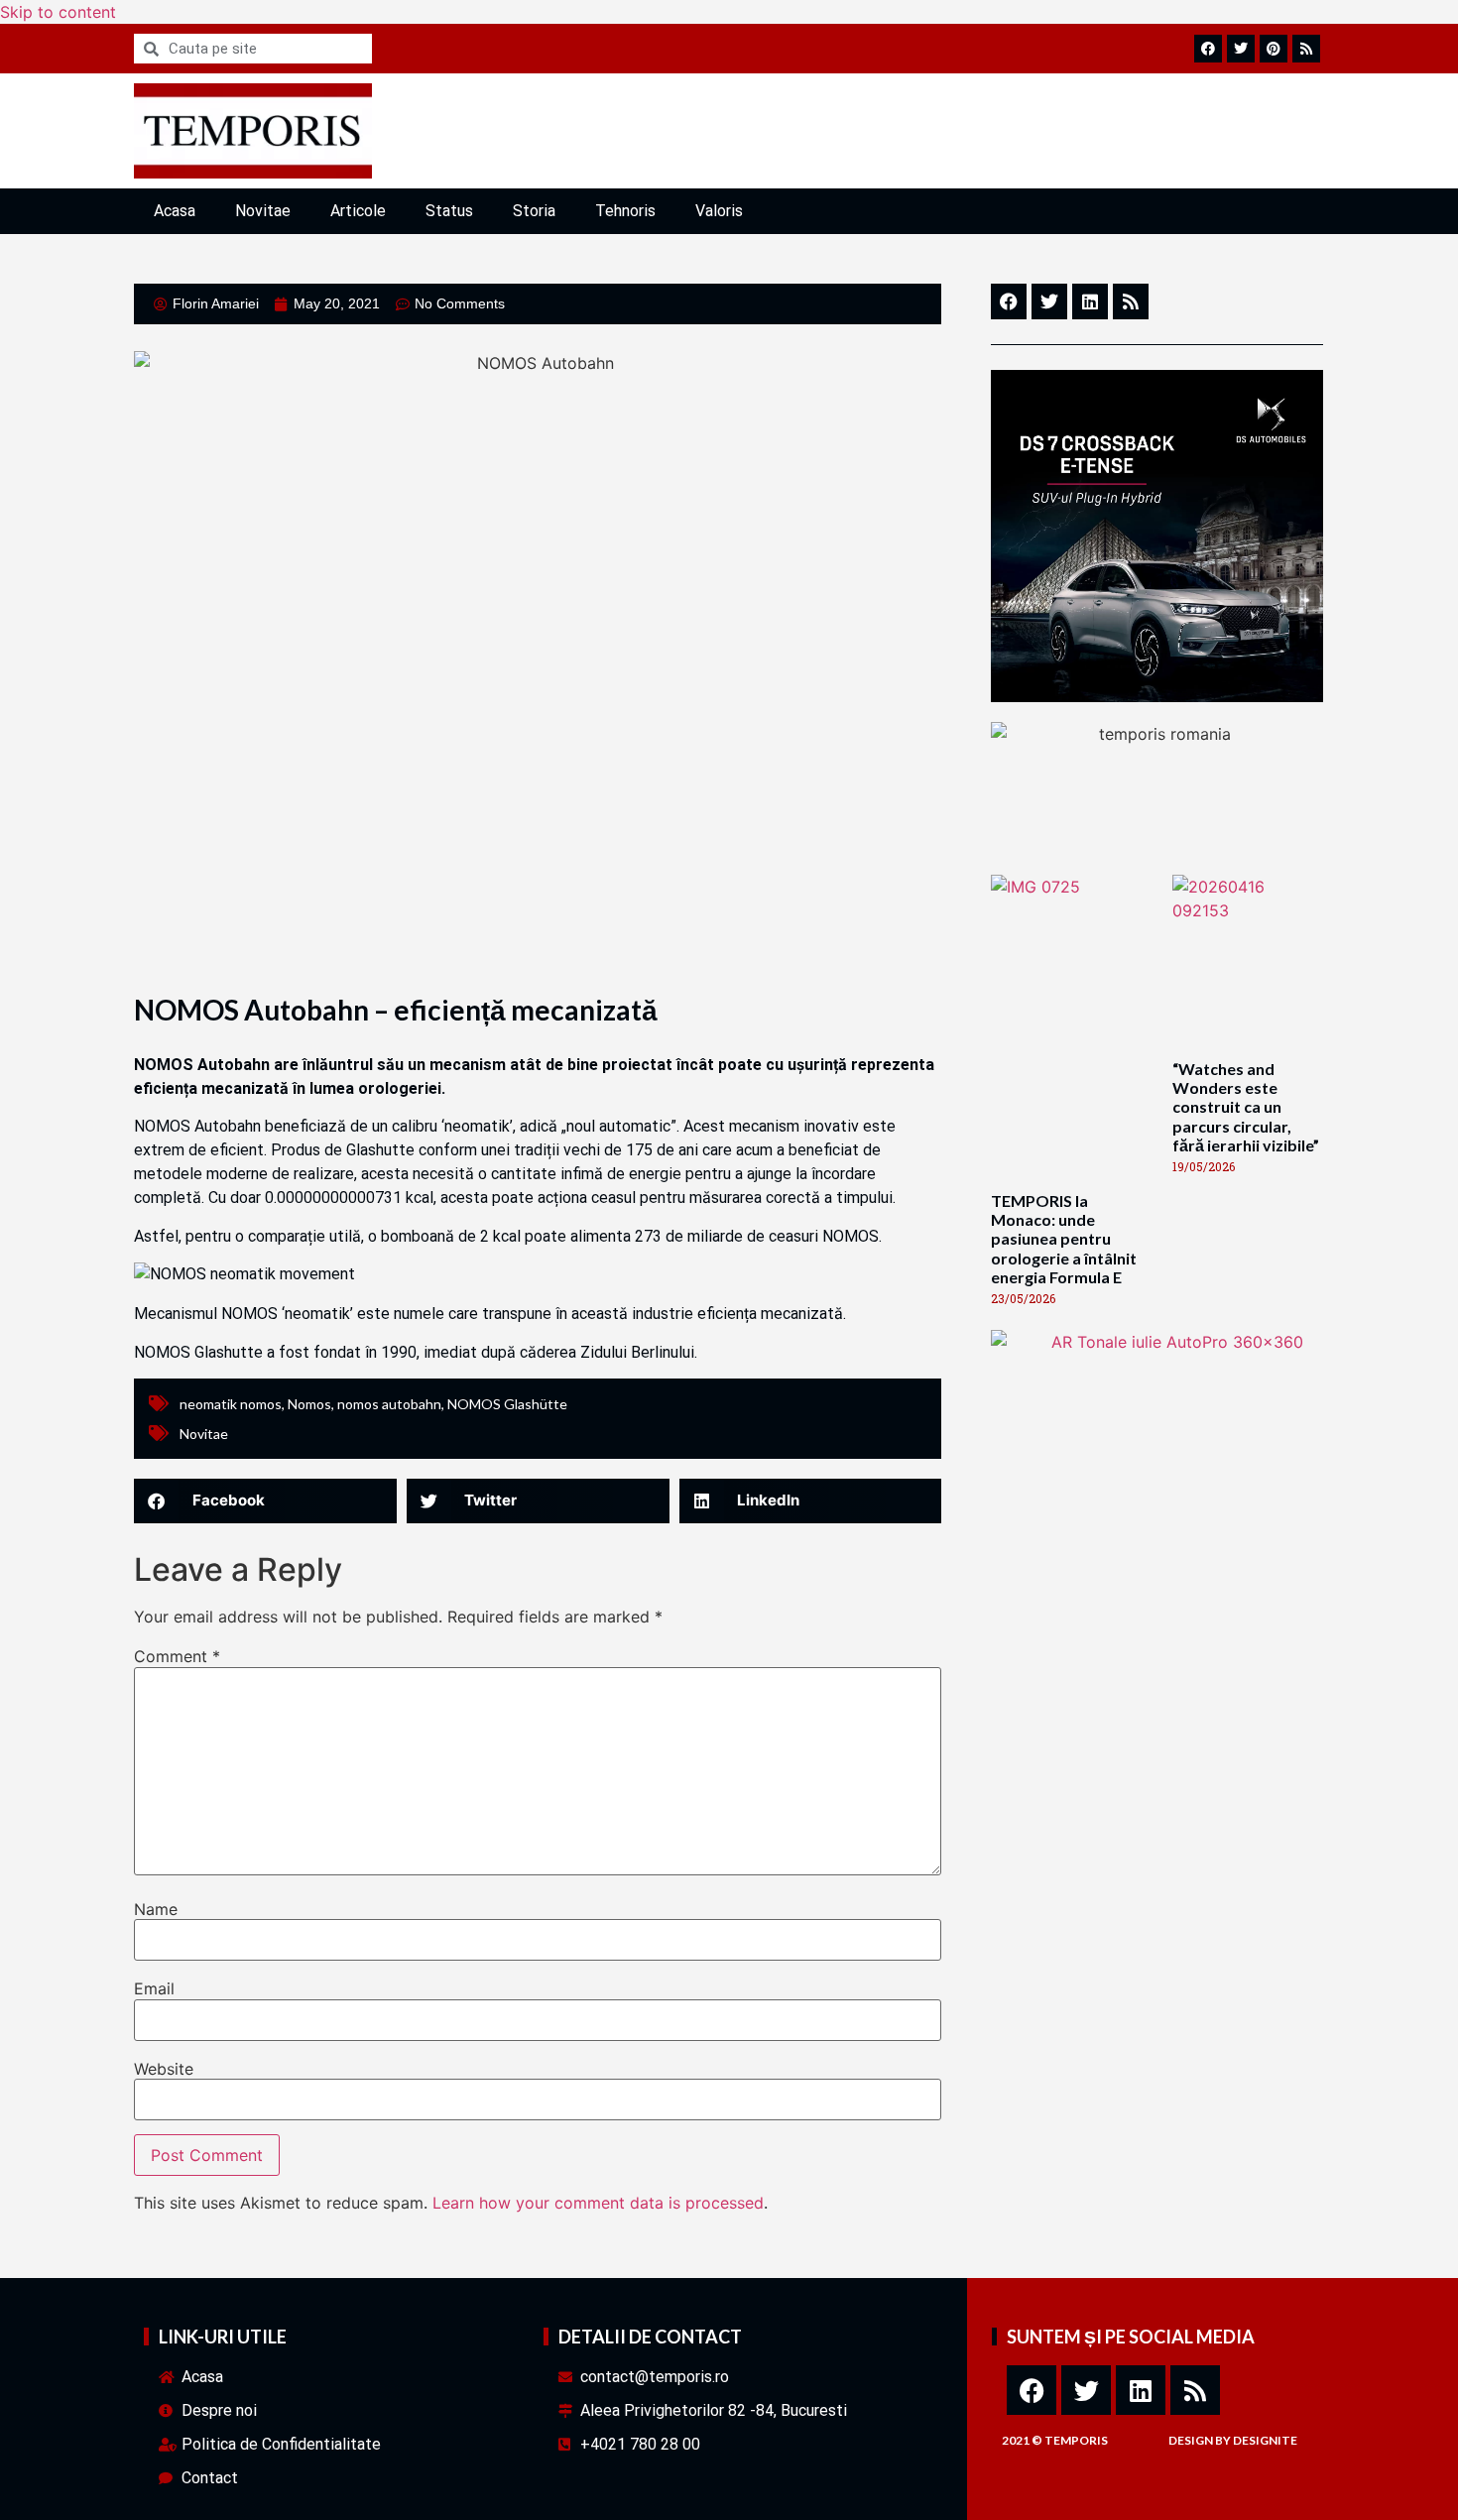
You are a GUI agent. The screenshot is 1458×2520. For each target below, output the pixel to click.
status (449, 211)
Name (156, 1909)
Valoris (719, 211)
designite (1265, 2440)
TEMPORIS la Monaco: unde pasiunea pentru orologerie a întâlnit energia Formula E (1064, 1239)
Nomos (309, 1404)
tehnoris (625, 211)
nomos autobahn (389, 1404)
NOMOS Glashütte (507, 1404)
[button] (265, 1501)
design (1191, 2440)
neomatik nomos (231, 1404)
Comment (177, 1656)
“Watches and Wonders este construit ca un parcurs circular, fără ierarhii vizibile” (1246, 1107)
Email (154, 1988)
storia (534, 211)
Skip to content (58, 12)
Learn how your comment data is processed (598, 2203)
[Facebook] (1032, 2390)
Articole (358, 211)
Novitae (263, 211)
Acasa (175, 211)
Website (164, 2069)
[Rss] (1195, 2390)
